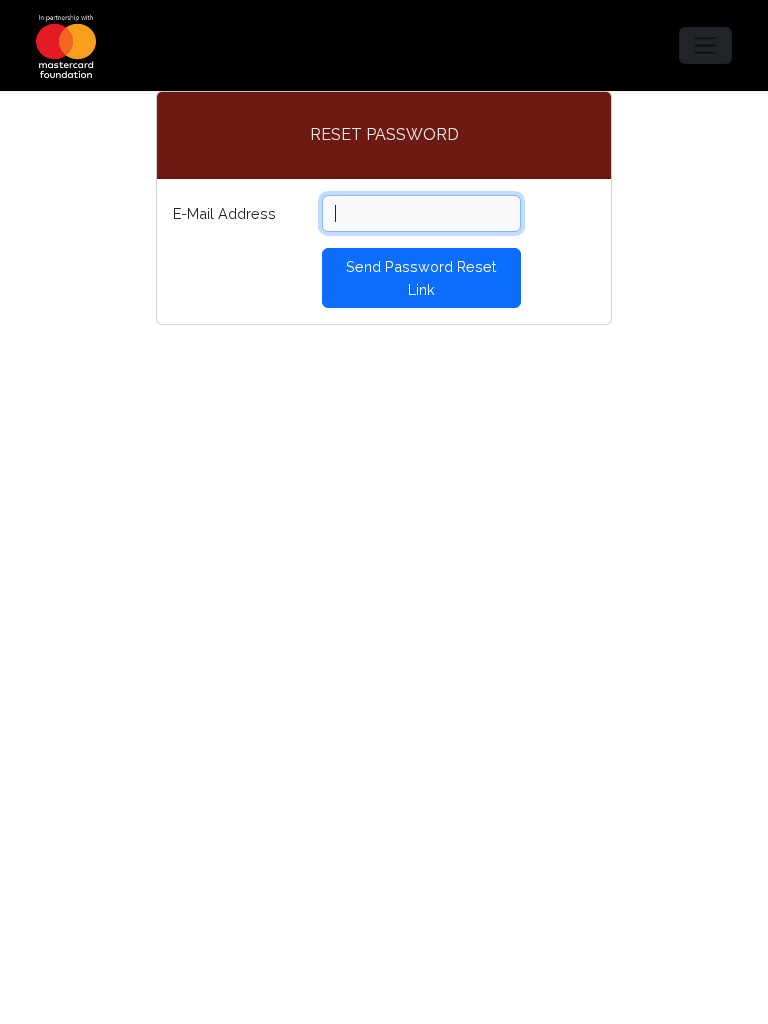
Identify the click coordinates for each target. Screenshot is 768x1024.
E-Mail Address (224, 213)
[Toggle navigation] (705, 45)
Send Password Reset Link (421, 278)
